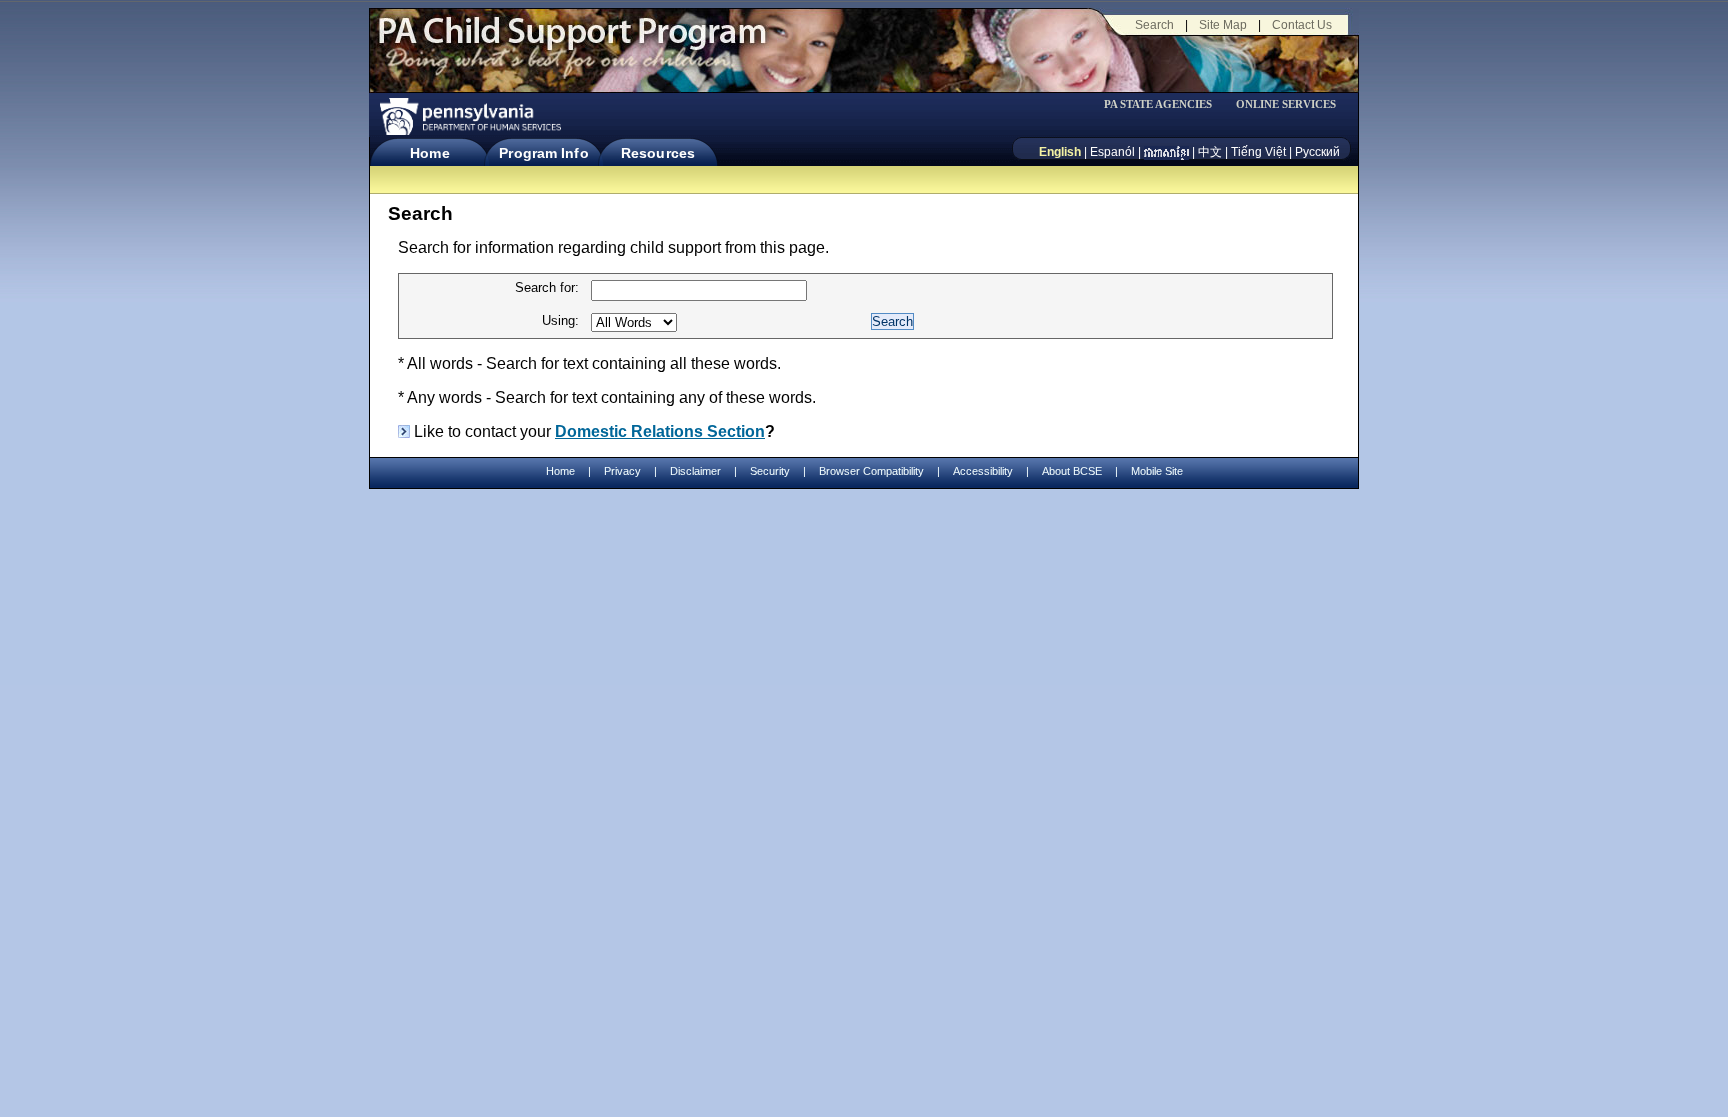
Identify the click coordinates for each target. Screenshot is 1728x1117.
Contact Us (1302, 25)
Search (1154, 25)
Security (770, 471)
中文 (1210, 152)
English (1060, 152)
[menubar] (1165, 104)
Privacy (622, 471)
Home (429, 153)
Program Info (543, 153)
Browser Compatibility (871, 471)
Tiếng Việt (1258, 152)
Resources (658, 153)
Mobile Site (1157, 471)
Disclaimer (695, 471)
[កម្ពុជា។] (1166, 152)
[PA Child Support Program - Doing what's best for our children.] (572, 43)
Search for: (547, 287)
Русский (1317, 152)
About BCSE (1072, 471)
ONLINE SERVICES (1286, 104)
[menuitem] (1165, 104)
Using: (560, 320)
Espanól (1112, 152)
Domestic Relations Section (660, 431)
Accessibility (983, 471)
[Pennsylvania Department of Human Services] (469, 116)
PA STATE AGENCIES (1158, 104)
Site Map (1223, 25)
